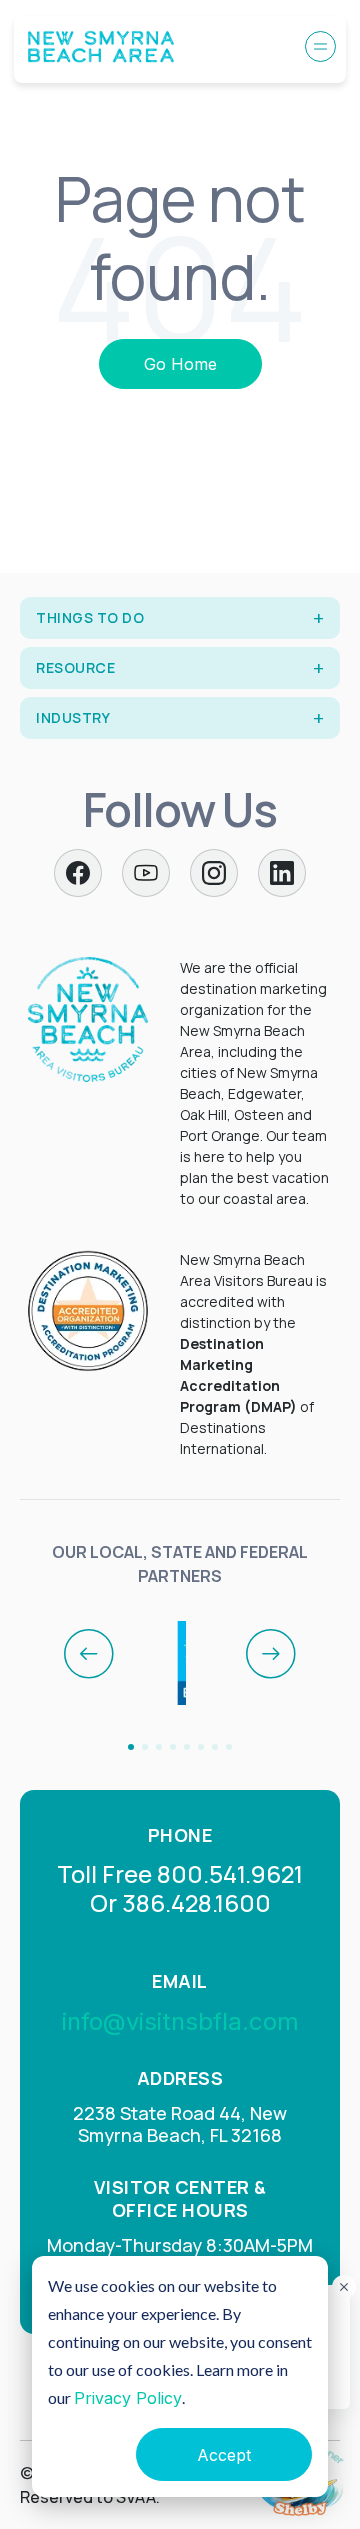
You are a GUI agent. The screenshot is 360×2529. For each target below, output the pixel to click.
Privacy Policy (128, 2398)
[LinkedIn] (282, 873)
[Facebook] (78, 873)
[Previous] (89, 1654)
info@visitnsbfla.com (180, 2021)
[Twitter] (146, 873)
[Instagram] (214, 873)
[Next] (271, 1654)
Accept (224, 2455)
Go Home (180, 364)
